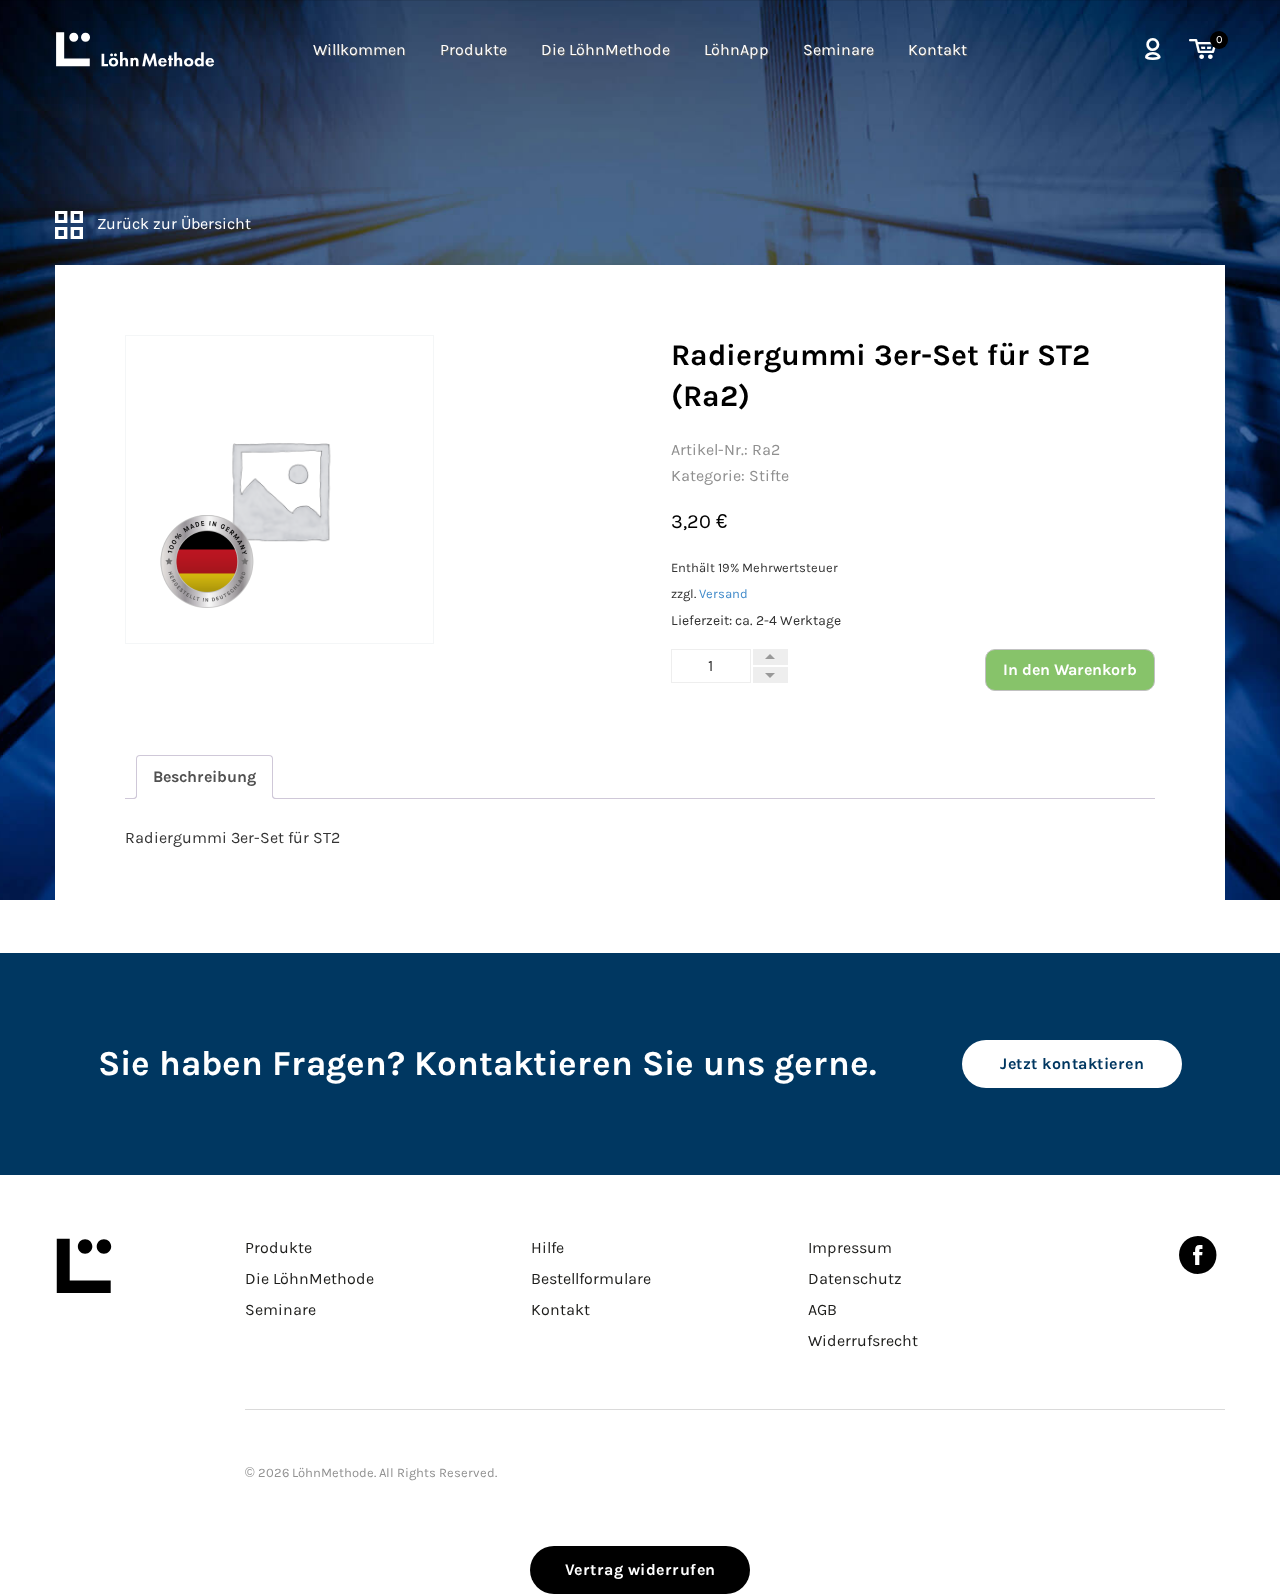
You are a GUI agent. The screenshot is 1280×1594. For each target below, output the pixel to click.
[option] (279, 489)
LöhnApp (736, 49)
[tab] (204, 777)
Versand (723, 593)
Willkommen (359, 49)
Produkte (473, 49)
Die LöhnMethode (605, 49)
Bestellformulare (591, 1278)
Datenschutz (855, 1278)
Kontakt (937, 49)
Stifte (769, 475)
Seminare (838, 49)
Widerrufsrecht (863, 1340)
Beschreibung (204, 776)
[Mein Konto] (1152, 48)
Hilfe (547, 1247)
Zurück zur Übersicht (172, 223)
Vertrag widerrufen (640, 1569)
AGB (822, 1309)
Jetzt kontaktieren (1072, 1063)
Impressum (850, 1247)
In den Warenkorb (1070, 669)
